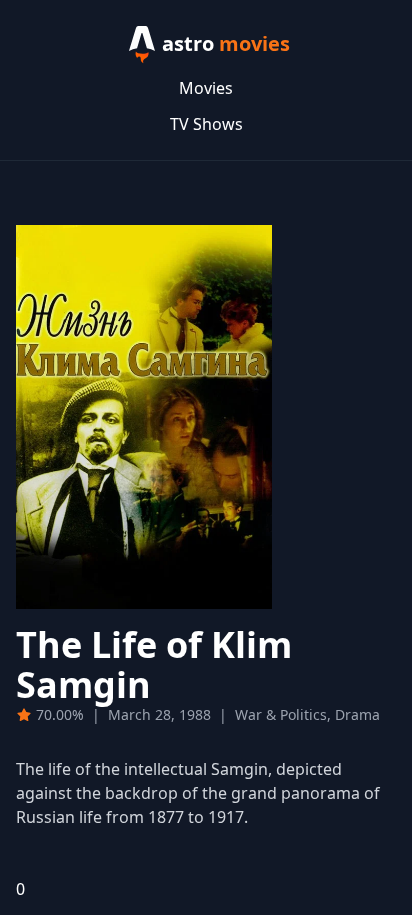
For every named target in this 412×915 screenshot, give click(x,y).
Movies (206, 88)
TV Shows (206, 124)
